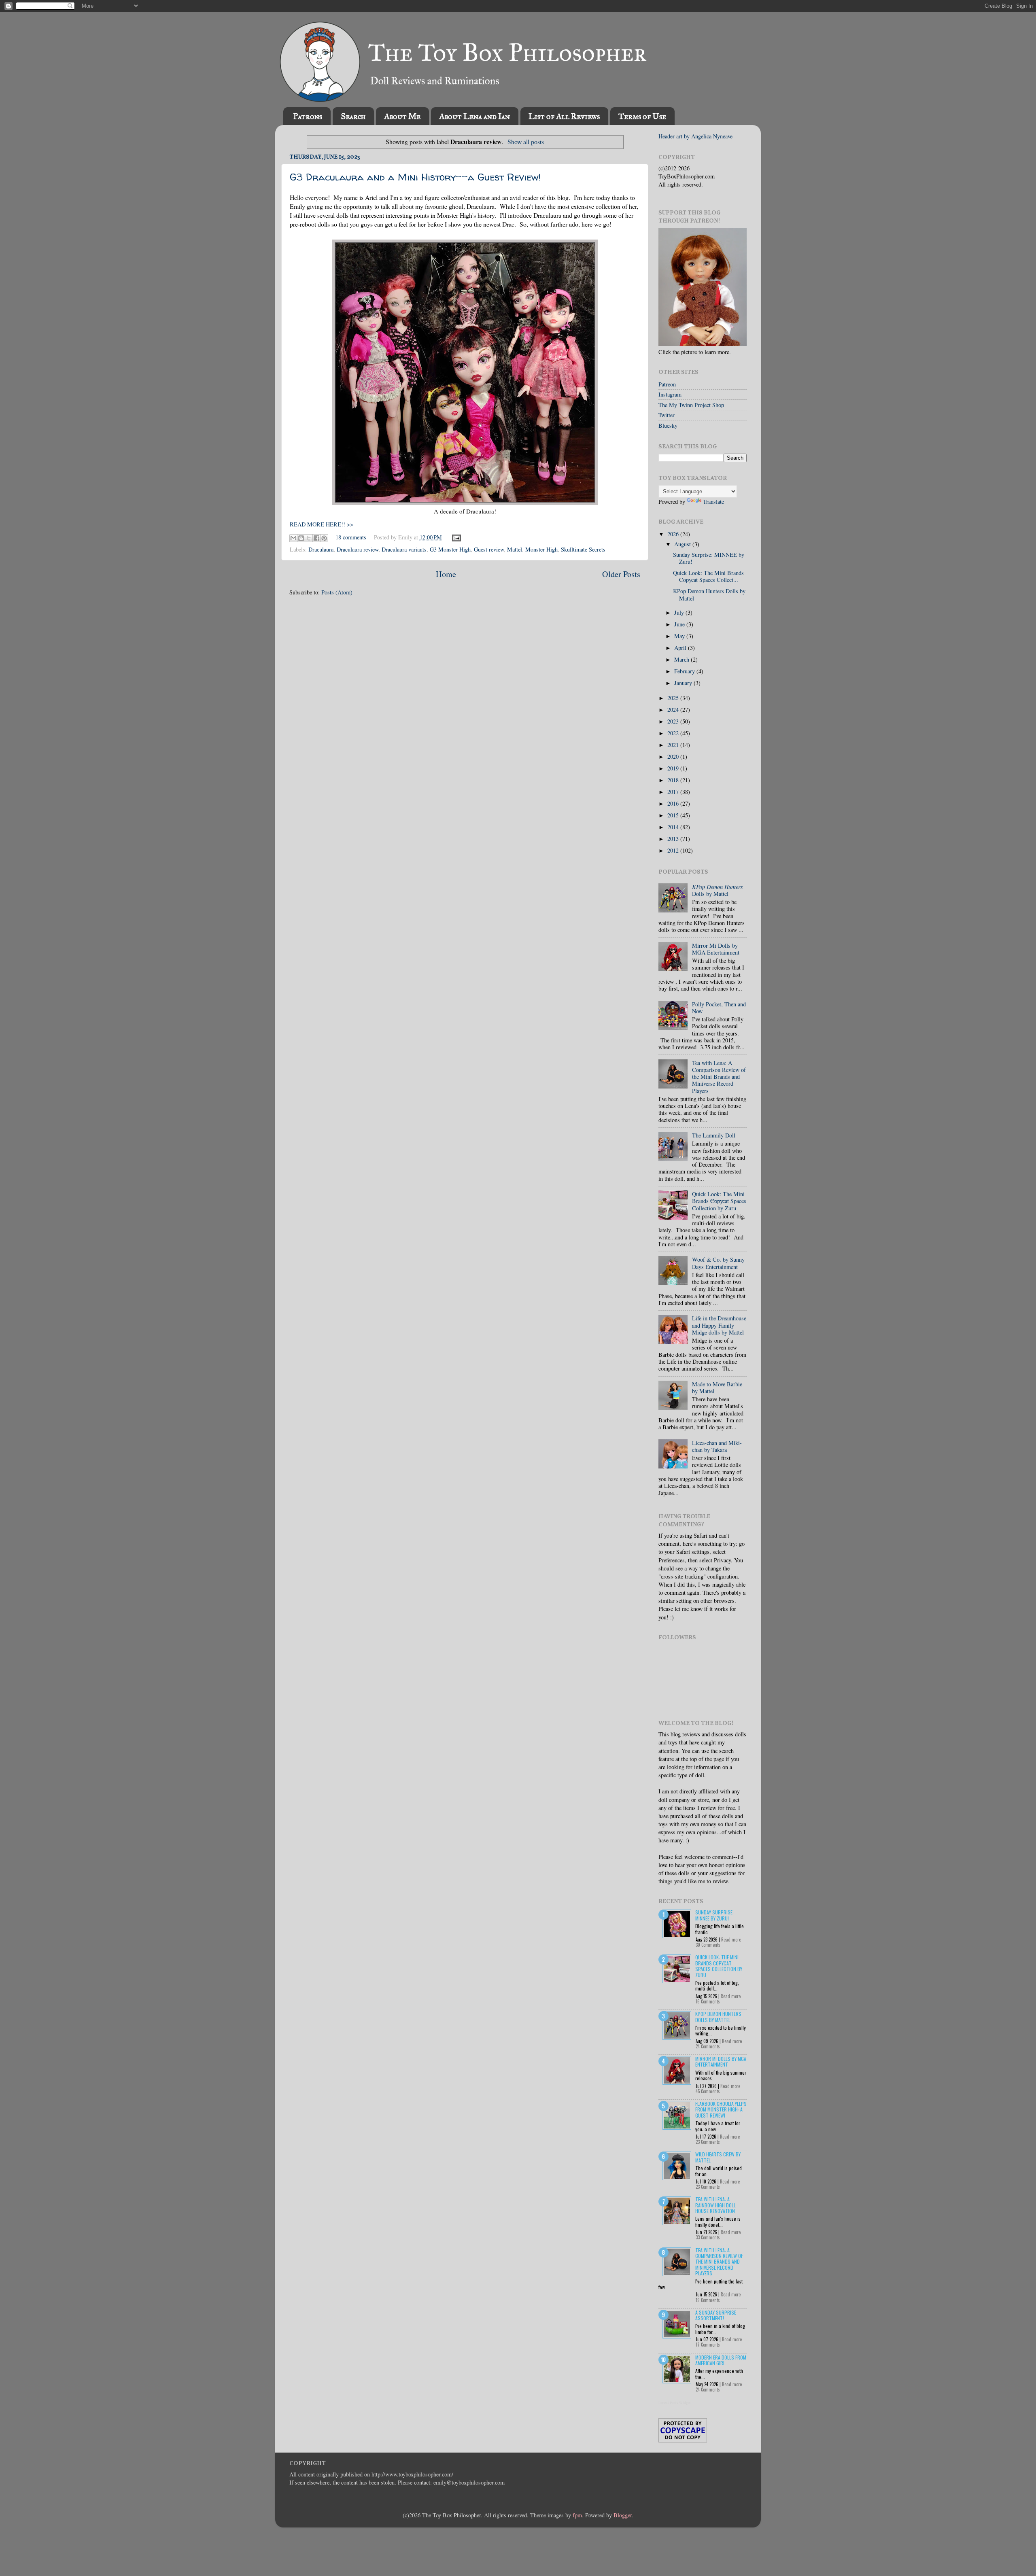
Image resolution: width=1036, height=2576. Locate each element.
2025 (674, 698)
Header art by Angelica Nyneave (695, 136)
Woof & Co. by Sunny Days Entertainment (718, 1263)
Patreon (667, 384)
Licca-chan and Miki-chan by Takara (717, 1446)
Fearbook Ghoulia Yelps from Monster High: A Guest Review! (721, 2109)
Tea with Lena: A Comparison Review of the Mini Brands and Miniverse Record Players (719, 1077)
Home (446, 574)
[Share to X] (309, 538)
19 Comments (708, 2300)
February (685, 671)
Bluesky (668, 425)
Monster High (541, 549)
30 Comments (708, 1945)
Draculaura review (358, 549)
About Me (402, 116)
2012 (674, 850)
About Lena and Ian (474, 116)
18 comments (351, 537)
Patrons (308, 116)
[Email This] (293, 538)
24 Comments (708, 2046)
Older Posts (621, 574)
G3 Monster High (450, 549)
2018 (674, 780)
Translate (713, 502)
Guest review (489, 549)
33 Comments (708, 2237)
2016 (674, 803)
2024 (674, 710)
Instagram (670, 394)
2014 (674, 827)
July (680, 612)
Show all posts (525, 141)
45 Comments (708, 2091)
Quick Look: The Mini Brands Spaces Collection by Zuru (719, 1201)
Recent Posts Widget (675, 2403)
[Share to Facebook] (316, 538)
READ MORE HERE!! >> (322, 524)
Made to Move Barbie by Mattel (717, 1388)
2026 (674, 534)
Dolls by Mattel (718, 890)
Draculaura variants (404, 549)
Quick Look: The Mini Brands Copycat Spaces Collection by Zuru (719, 1966)
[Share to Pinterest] (324, 538)
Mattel (515, 549)
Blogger (623, 2515)
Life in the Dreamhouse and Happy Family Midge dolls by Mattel (719, 1325)
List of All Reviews (564, 116)
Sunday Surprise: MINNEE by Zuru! (709, 558)
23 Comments (708, 2142)
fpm (577, 2515)
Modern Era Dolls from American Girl (721, 2360)
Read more (731, 1939)
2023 (674, 721)
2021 (674, 745)
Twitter (667, 415)
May (680, 636)
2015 (674, 815)
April (681, 648)
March (683, 659)
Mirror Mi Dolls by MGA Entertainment (716, 949)
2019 (674, 768)
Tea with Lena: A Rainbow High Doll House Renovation (715, 2205)
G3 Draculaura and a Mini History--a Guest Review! (415, 177)
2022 (674, 733)
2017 (674, 792)
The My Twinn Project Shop (691, 405)
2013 (674, 839)
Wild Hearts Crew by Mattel (718, 2157)
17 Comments (708, 2345)
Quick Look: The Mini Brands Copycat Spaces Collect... (708, 576)
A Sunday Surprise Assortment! (716, 2315)
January (684, 683)
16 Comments (708, 2001)
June (680, 624)
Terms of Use (642, 116)
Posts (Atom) (337, 592)
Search (353, 116)
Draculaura (321, 549)
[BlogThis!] (301, 538)
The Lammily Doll (714, 1135)
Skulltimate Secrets (583, 549)
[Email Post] (455, 537)
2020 (674, 756)
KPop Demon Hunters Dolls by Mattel (709, 594)
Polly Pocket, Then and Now (719, 1008)
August (683, 544)
